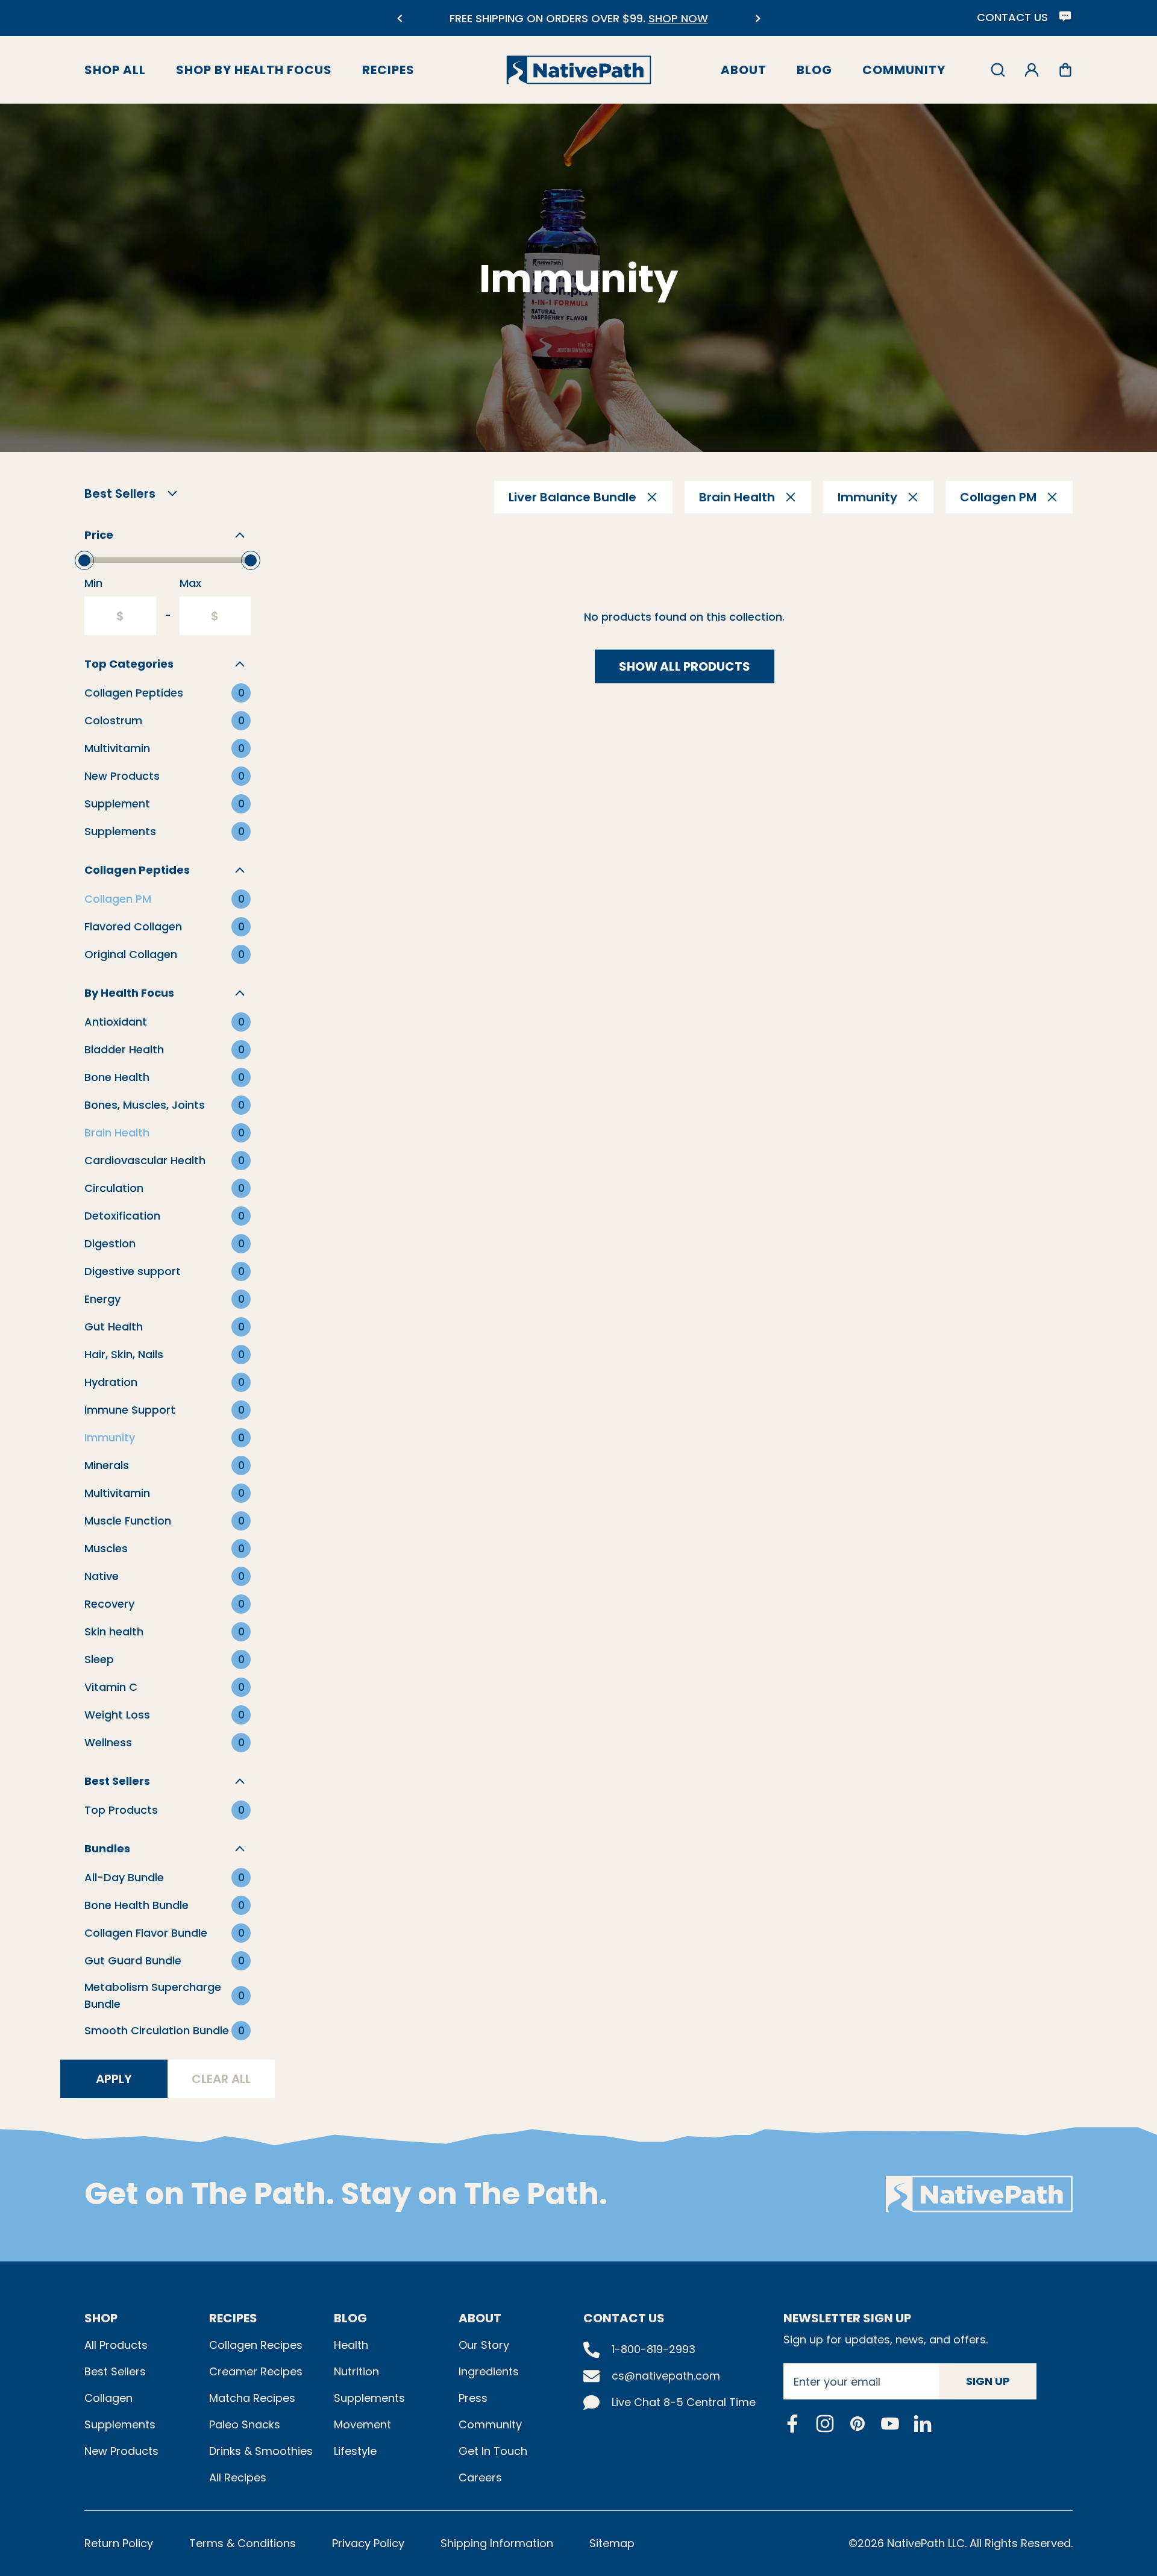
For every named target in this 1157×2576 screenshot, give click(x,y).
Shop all (115, 70)
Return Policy (119, 2543)
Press (473, 2398)
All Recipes (238, 2477)
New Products (121, 2451)
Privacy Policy (368, 2543)
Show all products (685, 666)
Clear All (221, 2079)
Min (93, 583)
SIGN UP (988, 2381)
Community (904, 70)
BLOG (350, 2318)
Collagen (108, 2398)
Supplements (120, 2424)
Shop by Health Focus (254, 70)
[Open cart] (1065, 70)
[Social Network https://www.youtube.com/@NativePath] (890, 2423)
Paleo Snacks (245, 2424)
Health (351, 2345)
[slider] (84, 560)
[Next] (758, 18)
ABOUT (480, 2318)
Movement (362, 2424)
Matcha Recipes (252, 2398)
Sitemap (612, 2543)
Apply (114, 2079)
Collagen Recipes (256, 2345)
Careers (480, 2477)
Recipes (388, 70)
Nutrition (356, 2371)
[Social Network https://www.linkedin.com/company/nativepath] (923, 2423)
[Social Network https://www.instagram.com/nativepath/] (825, 2424)
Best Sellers (115, 2371)
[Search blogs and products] (998, 70)
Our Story (484, 2345)
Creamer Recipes (256, 2371)
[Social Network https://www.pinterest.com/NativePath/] (858, 2424)
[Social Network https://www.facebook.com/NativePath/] (792, 2424)
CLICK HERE (671, 26)
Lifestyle (355, 2451)
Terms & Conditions (243, 2543)
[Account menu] (1032, 70)
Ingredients (489, 2371)
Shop (101, 2318)
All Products (116, 2345)
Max (190, 583)
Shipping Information (497, 2543)
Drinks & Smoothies (261, 2451)
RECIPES (233, 2318)
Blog (814, 70)
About (744, 70)
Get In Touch (493, 2451)
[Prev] (399, 18)
